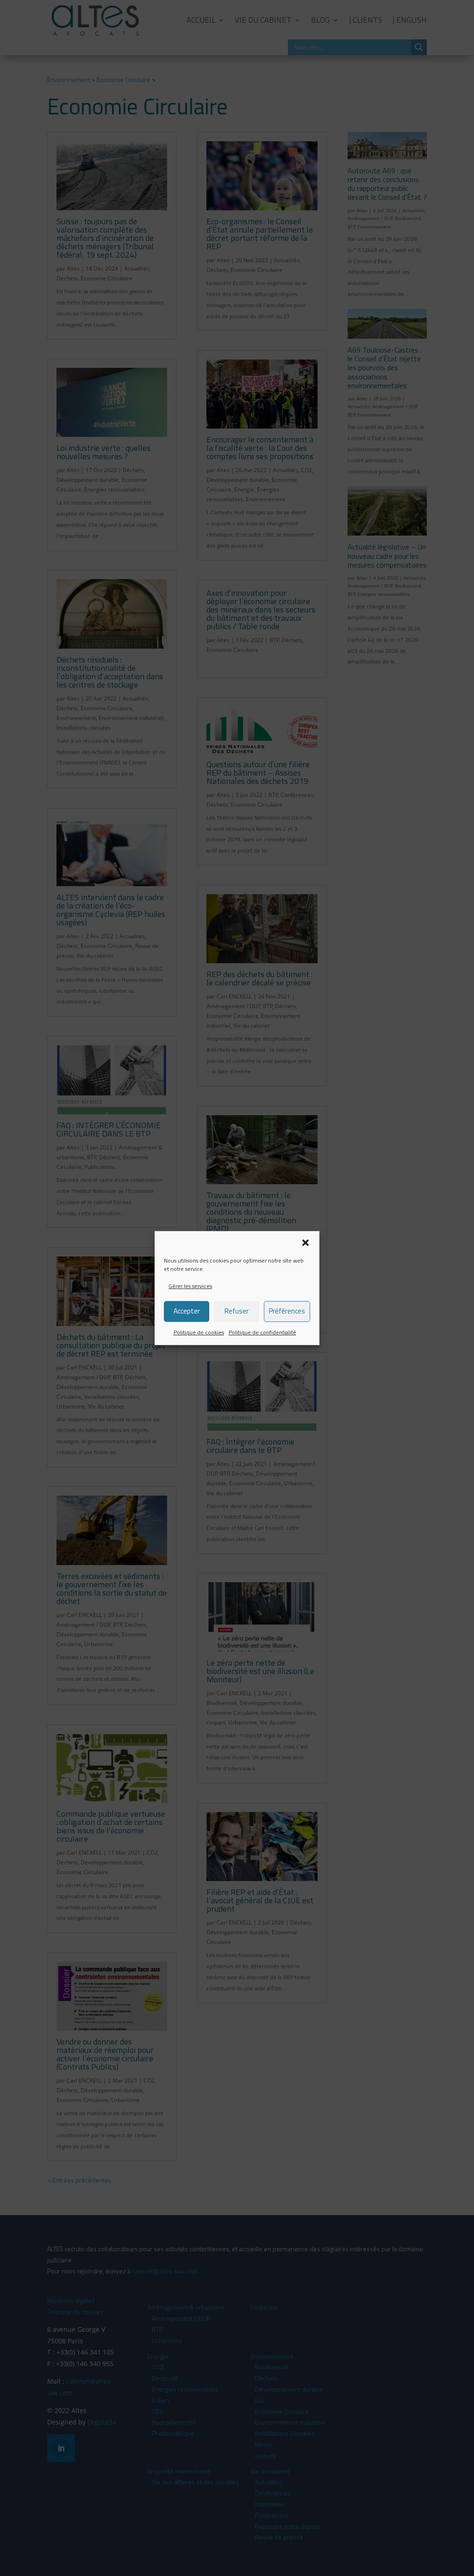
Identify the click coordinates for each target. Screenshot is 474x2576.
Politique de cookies (199, 1332)
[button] (306, 1243)
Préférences (287, 1311)
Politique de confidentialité (262, 1332)
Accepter (187, 1311)
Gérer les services (190, 1286)
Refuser (237, 1311)
